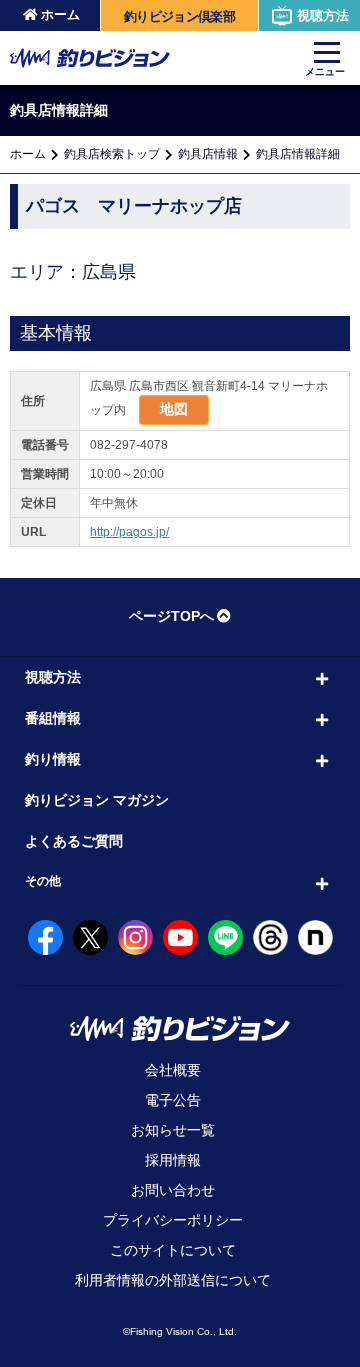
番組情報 (53, 718)
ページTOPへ (171, 616)
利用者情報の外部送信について (173, 1280)
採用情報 (173, 1160)
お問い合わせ (173, 1190)
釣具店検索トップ (112, 154)
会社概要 (173, 1070)
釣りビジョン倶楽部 (179, 16)
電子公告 (173, 1100)
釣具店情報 (208, 154)
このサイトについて (173, 1250)
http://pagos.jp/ (129, 532)
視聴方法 (323, 15)
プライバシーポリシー (173, 1220)
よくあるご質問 (74, 841)
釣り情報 (53, 759)
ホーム (60, 14)
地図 (174, 409)
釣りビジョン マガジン (97, 800)
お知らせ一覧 (173, 1130)
